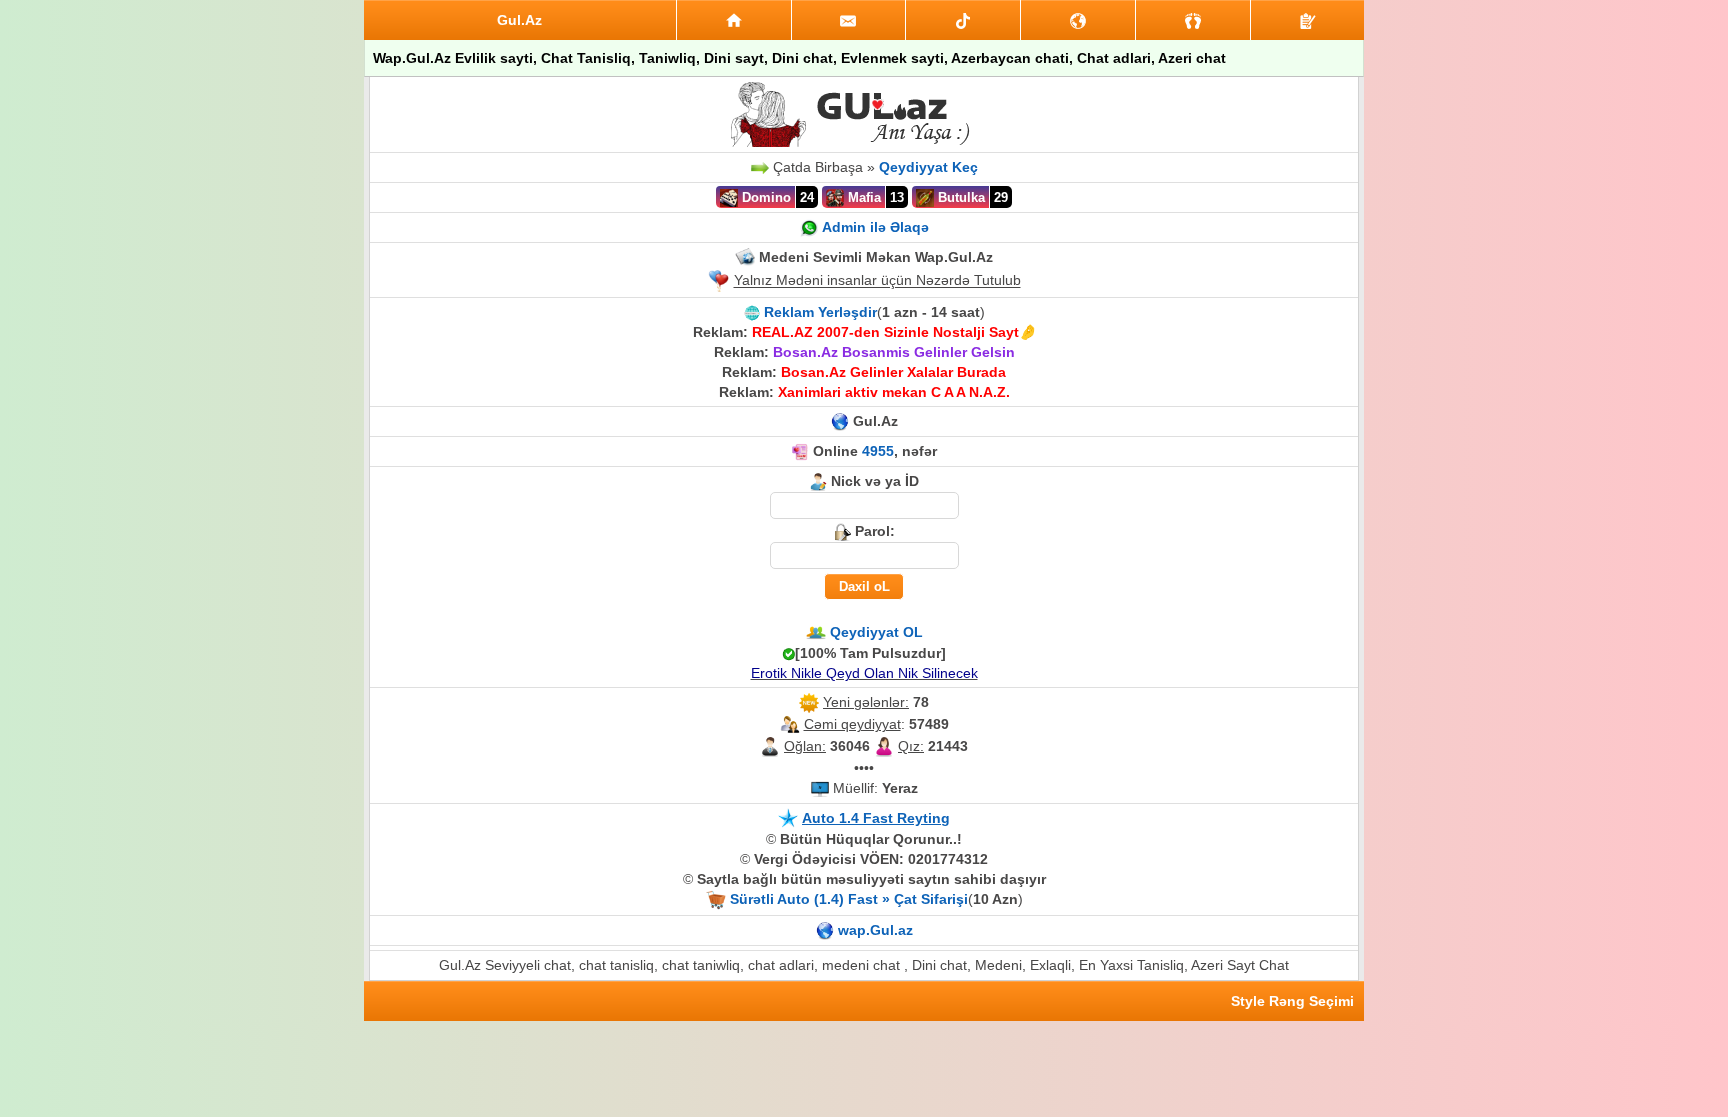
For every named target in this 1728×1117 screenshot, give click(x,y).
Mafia (862, 197)
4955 (878, 451)
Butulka (959, 197)
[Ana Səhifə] (734, 20)
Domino (764, 197)
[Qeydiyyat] (1307, 20)
